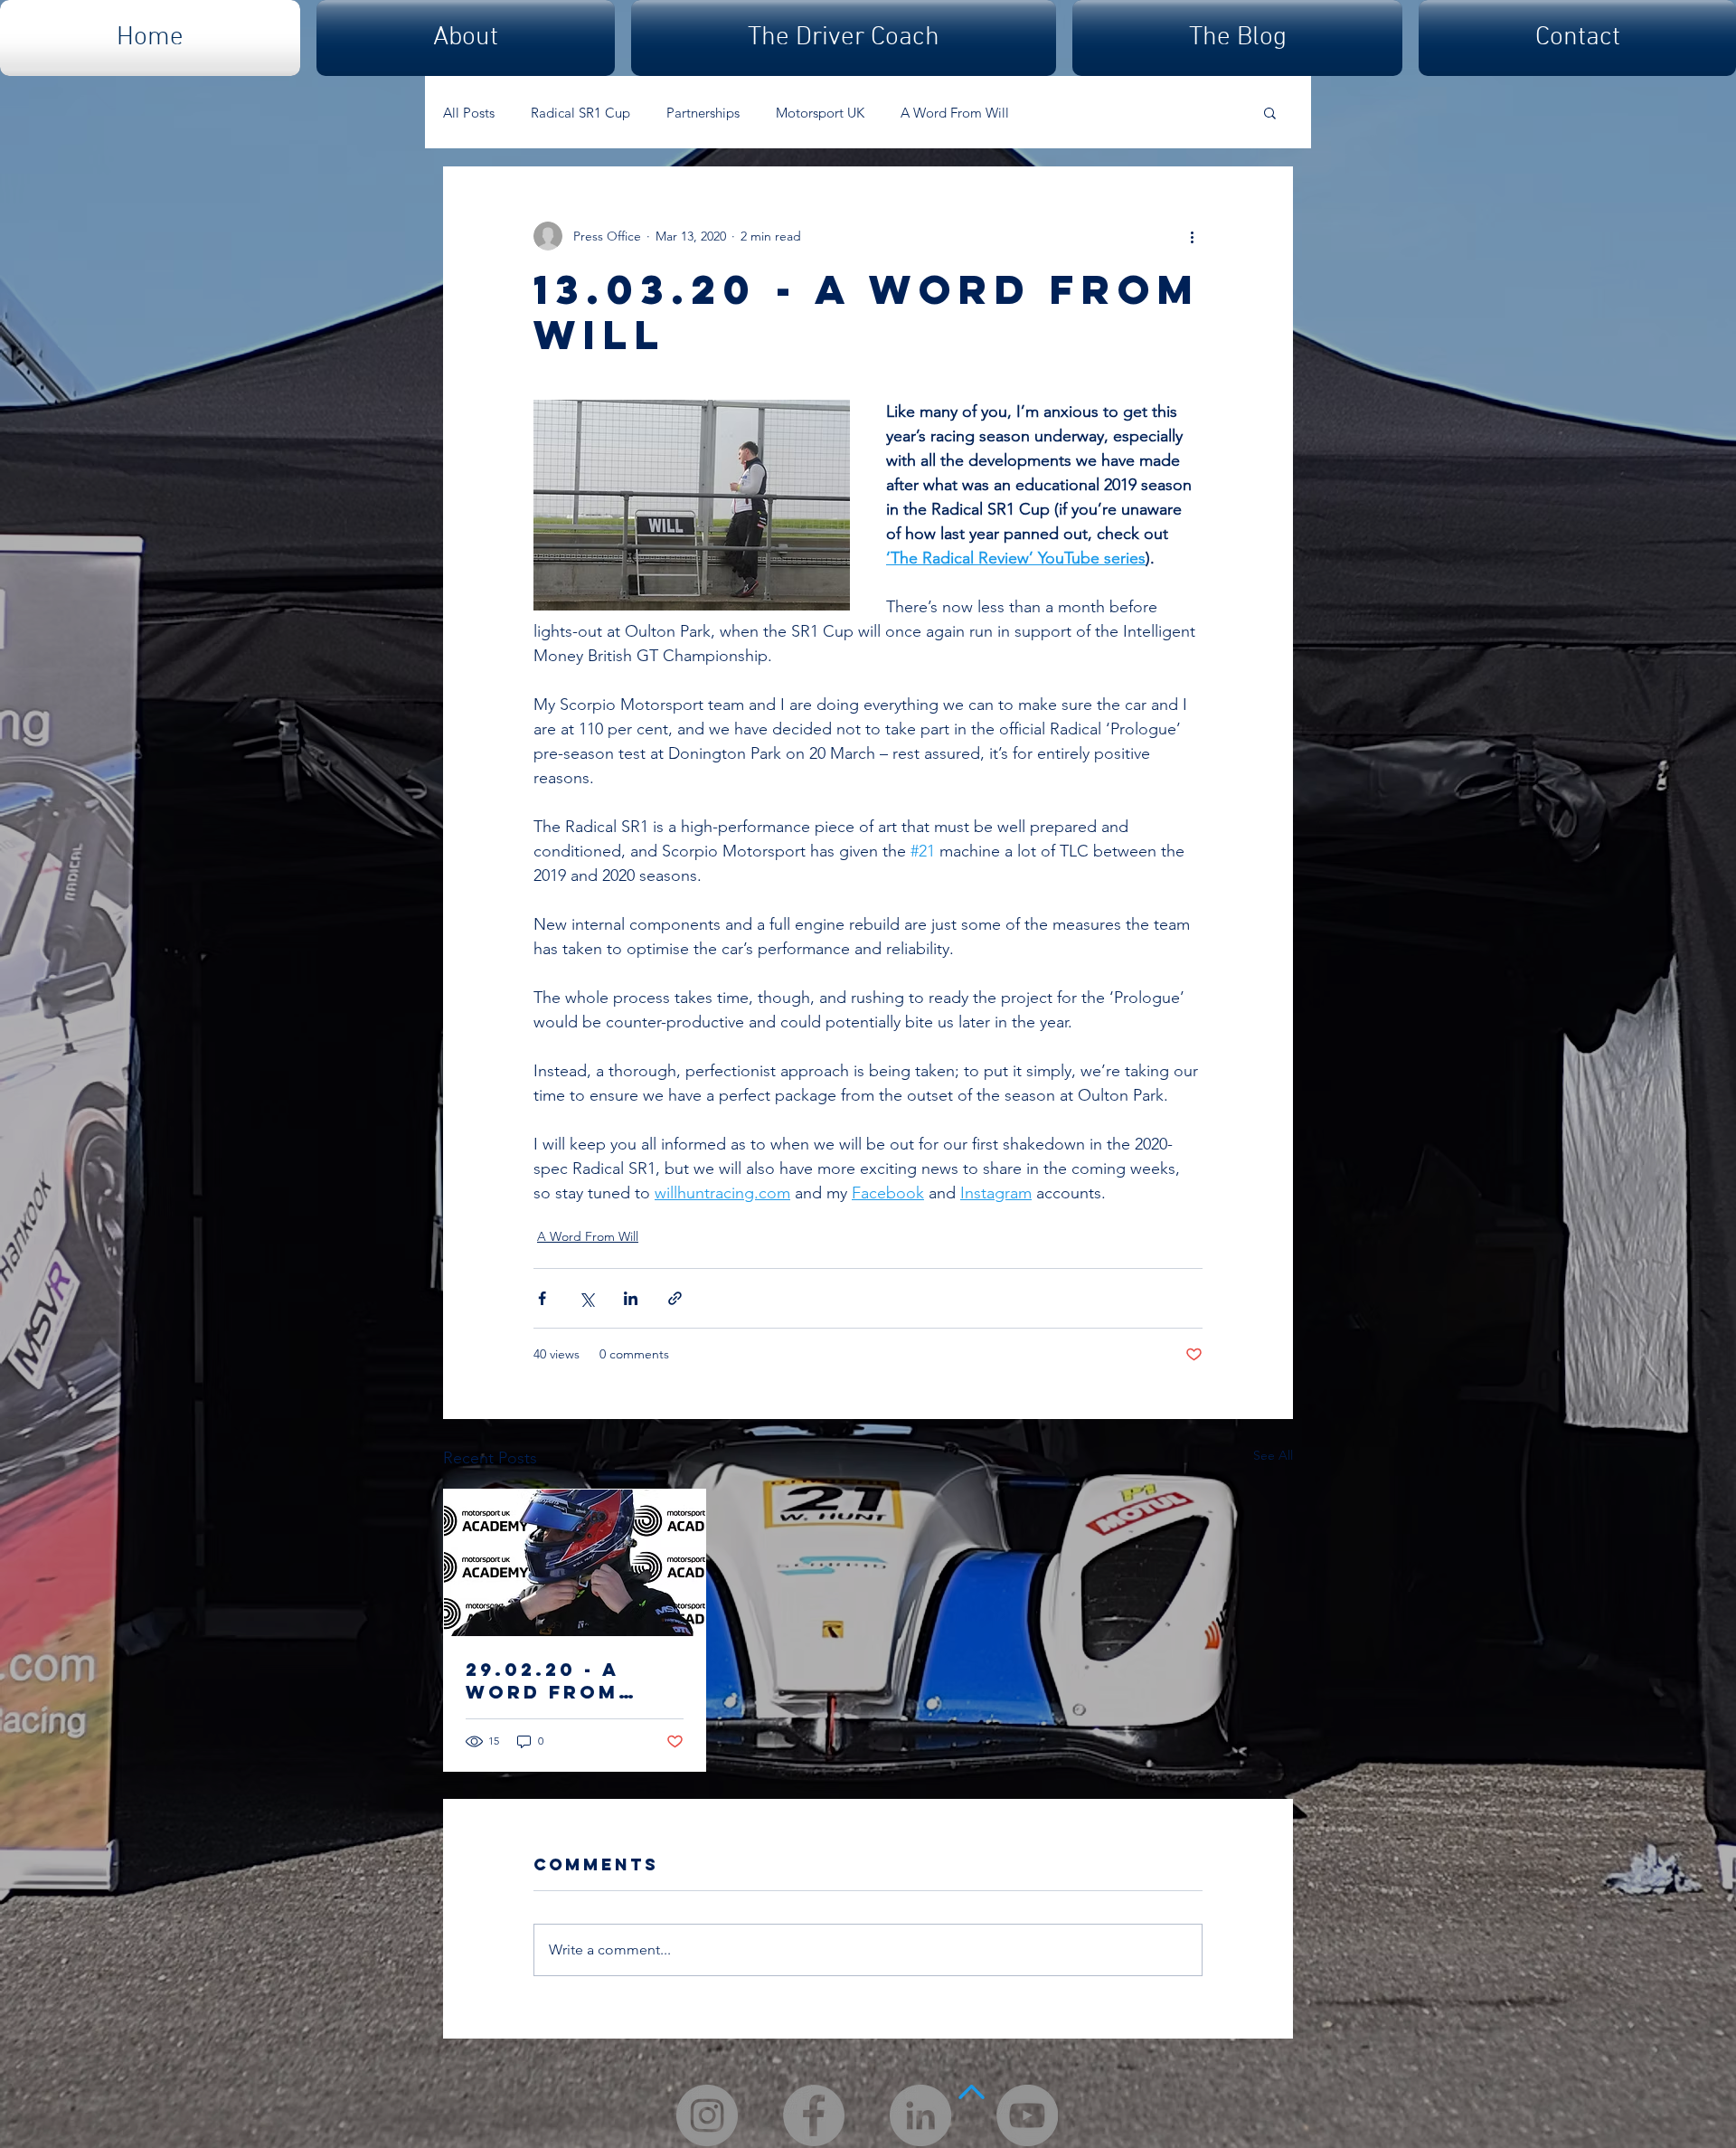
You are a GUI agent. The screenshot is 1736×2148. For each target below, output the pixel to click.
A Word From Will (955, 113)
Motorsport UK (820, 113)
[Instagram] (707, 2115)
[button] (1270, 112)
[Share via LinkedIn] (631, 1298)
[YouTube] (1027, 2115)
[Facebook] (814, 2115)
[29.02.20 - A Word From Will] (575, 1563)
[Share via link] (675, 1298)
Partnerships (703, 113)
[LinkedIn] (920, 2115)
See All (1273, 1455)
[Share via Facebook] (542, 1298)
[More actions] (1192, 236)
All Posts (469, 113)
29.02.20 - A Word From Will (542, 1680)
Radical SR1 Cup (580, 113)
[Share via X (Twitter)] (586, 1298)
